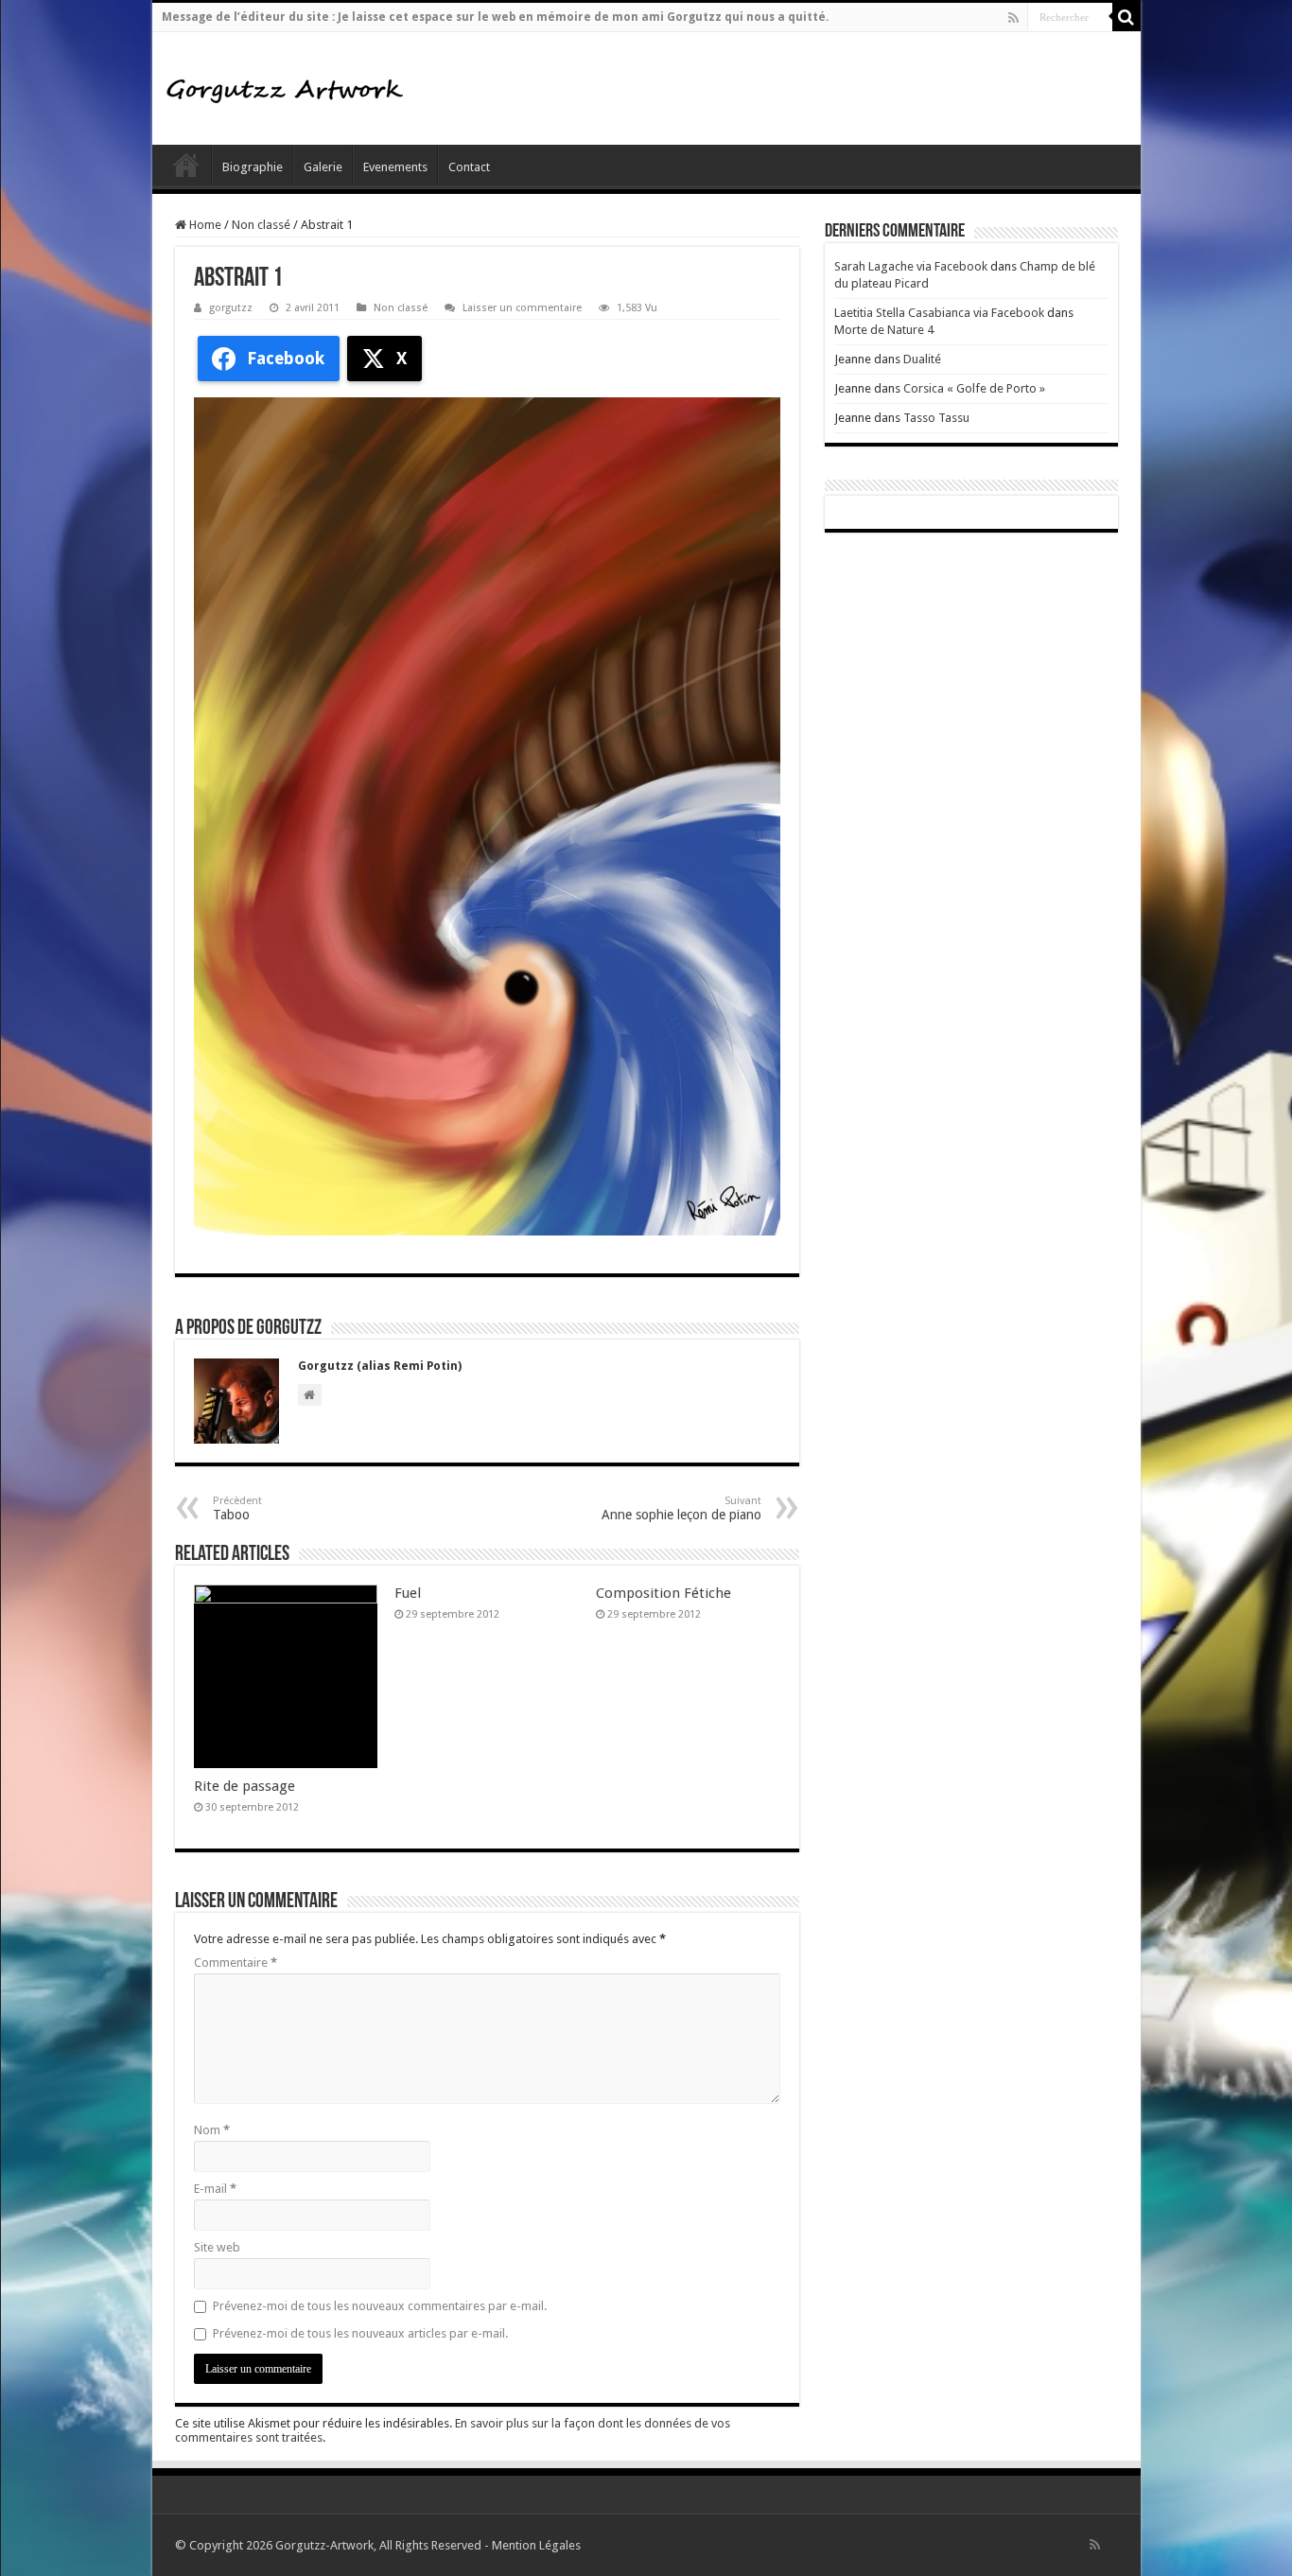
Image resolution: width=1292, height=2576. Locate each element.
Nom (212, 2130)
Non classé (261, 225)
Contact (469, 167)
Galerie (323, 167)
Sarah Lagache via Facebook (911, 266)
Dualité (922, 359)
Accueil (186, 165)
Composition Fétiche (663, 1593)
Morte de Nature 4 (884, 330)
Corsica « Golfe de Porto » (974, 388)
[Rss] (1013, 18)
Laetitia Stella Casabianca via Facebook (939, 313)
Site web (217, 2247)
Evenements (395, 167)
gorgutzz (231, 308)
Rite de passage (244, 1786)
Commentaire (236, 1963)
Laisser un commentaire (522, 308)
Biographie (253, 167)
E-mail (215, 2189)
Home (204, 225)
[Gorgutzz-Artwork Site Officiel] (285, 88)
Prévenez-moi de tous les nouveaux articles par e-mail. (360, 2333)
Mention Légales (536, 2545)
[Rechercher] (1126, 17)
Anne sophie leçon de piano (681, 1508)
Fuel (408, 1593)
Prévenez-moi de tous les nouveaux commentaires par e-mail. (380, 2306)
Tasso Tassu (936, 418)
